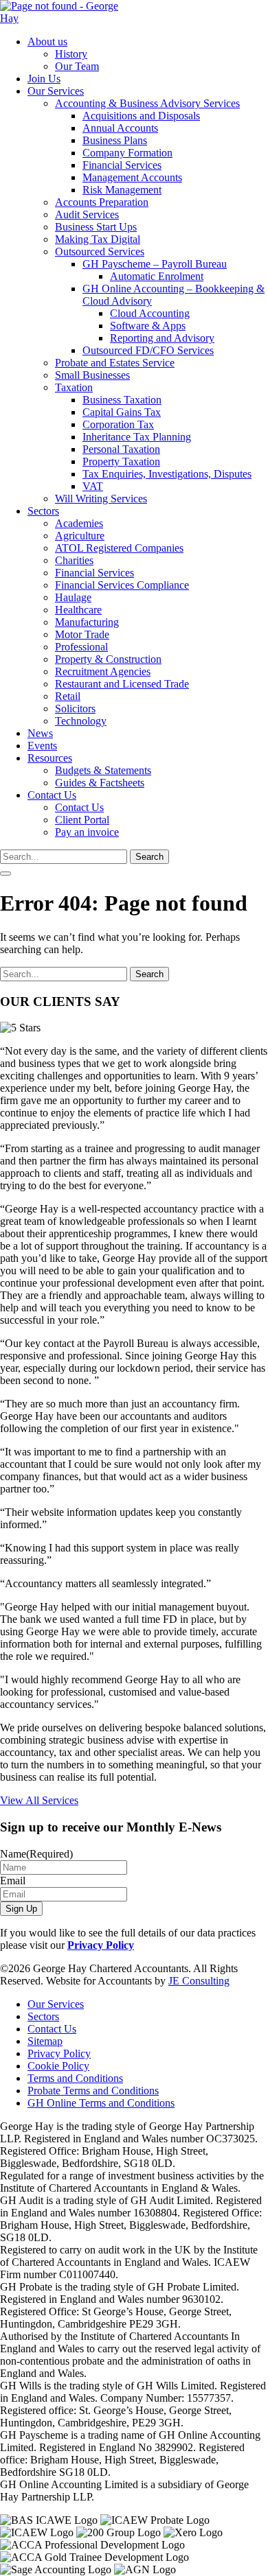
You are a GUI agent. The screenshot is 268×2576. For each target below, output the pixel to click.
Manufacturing (87, 622)
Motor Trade (82, 634)
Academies (79, 523)
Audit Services (87, 214)
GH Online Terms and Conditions (101, 2103)
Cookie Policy (58, 2066)
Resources (50, 758)
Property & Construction (108, 659)
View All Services (39, 1800)
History (71, 54)
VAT (93, 486)
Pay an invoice (87, 832)
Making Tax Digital (98, 239)
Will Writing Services (101, 499)
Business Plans (115, 140)
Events (42, 746)
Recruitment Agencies (103, 671)
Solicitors (75, 709)
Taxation (74, 387)
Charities (74, 560)
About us (47, 42)
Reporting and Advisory (162, 338)
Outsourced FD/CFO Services (148, 350)
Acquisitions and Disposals (141, 116)
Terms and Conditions (75, 2078)
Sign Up (21, 1909)
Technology (81, 721)
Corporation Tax (118, 424)
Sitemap (45, 2041)
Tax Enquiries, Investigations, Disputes (167, 474)
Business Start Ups (96, 227)
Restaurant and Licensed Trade (122, 684)
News (40, 733)
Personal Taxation (121, 449)
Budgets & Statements (103, 770)
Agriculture (80, 536)
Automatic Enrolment (157, 276)
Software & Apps (148, 326)
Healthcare (78, 610)
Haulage (73, 597)
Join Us (44, 79)
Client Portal (82, 820)
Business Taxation (122, 400)
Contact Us (52, 795)
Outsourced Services (100, 251)
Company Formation (127, 153)
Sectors (43, 511)
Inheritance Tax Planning (137, 437)
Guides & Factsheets (100, 783)
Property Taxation (121, 461)
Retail (68, 696)
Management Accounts (132, 177)
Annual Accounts (120, 128)
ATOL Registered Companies (119, 548)
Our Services (56, 91)
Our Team (77, 66)
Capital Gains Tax (122, 412)
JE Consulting (199, 1981)
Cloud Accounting (150, 313)
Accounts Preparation (102, 202)
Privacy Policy (101, 1945)
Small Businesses (92, 375)
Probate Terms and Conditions (93, 2091)
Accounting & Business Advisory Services (147, 103)
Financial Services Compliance (122, 585)
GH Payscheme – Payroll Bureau (155, 264)
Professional (81, 647)
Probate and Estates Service (115, 363)
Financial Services (122, 165)
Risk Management (122, 190)
